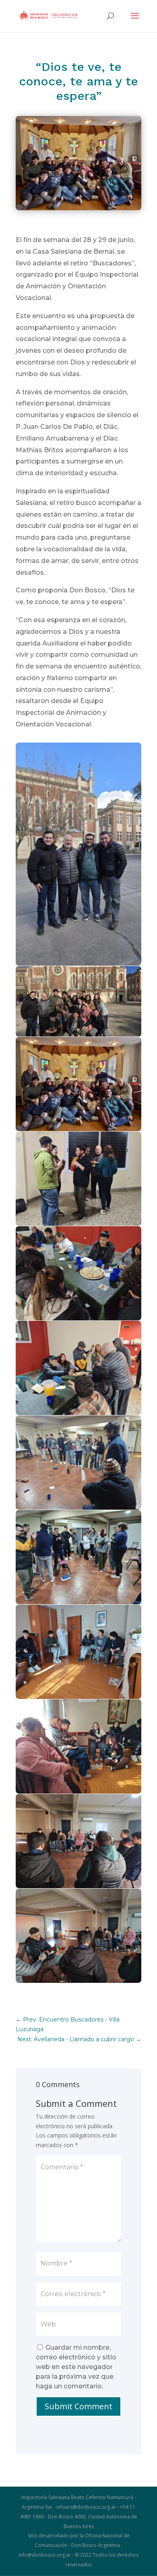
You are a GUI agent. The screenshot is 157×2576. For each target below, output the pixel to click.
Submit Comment (78, 2406)
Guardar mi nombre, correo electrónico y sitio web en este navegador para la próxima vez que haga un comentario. (76, 2367)
